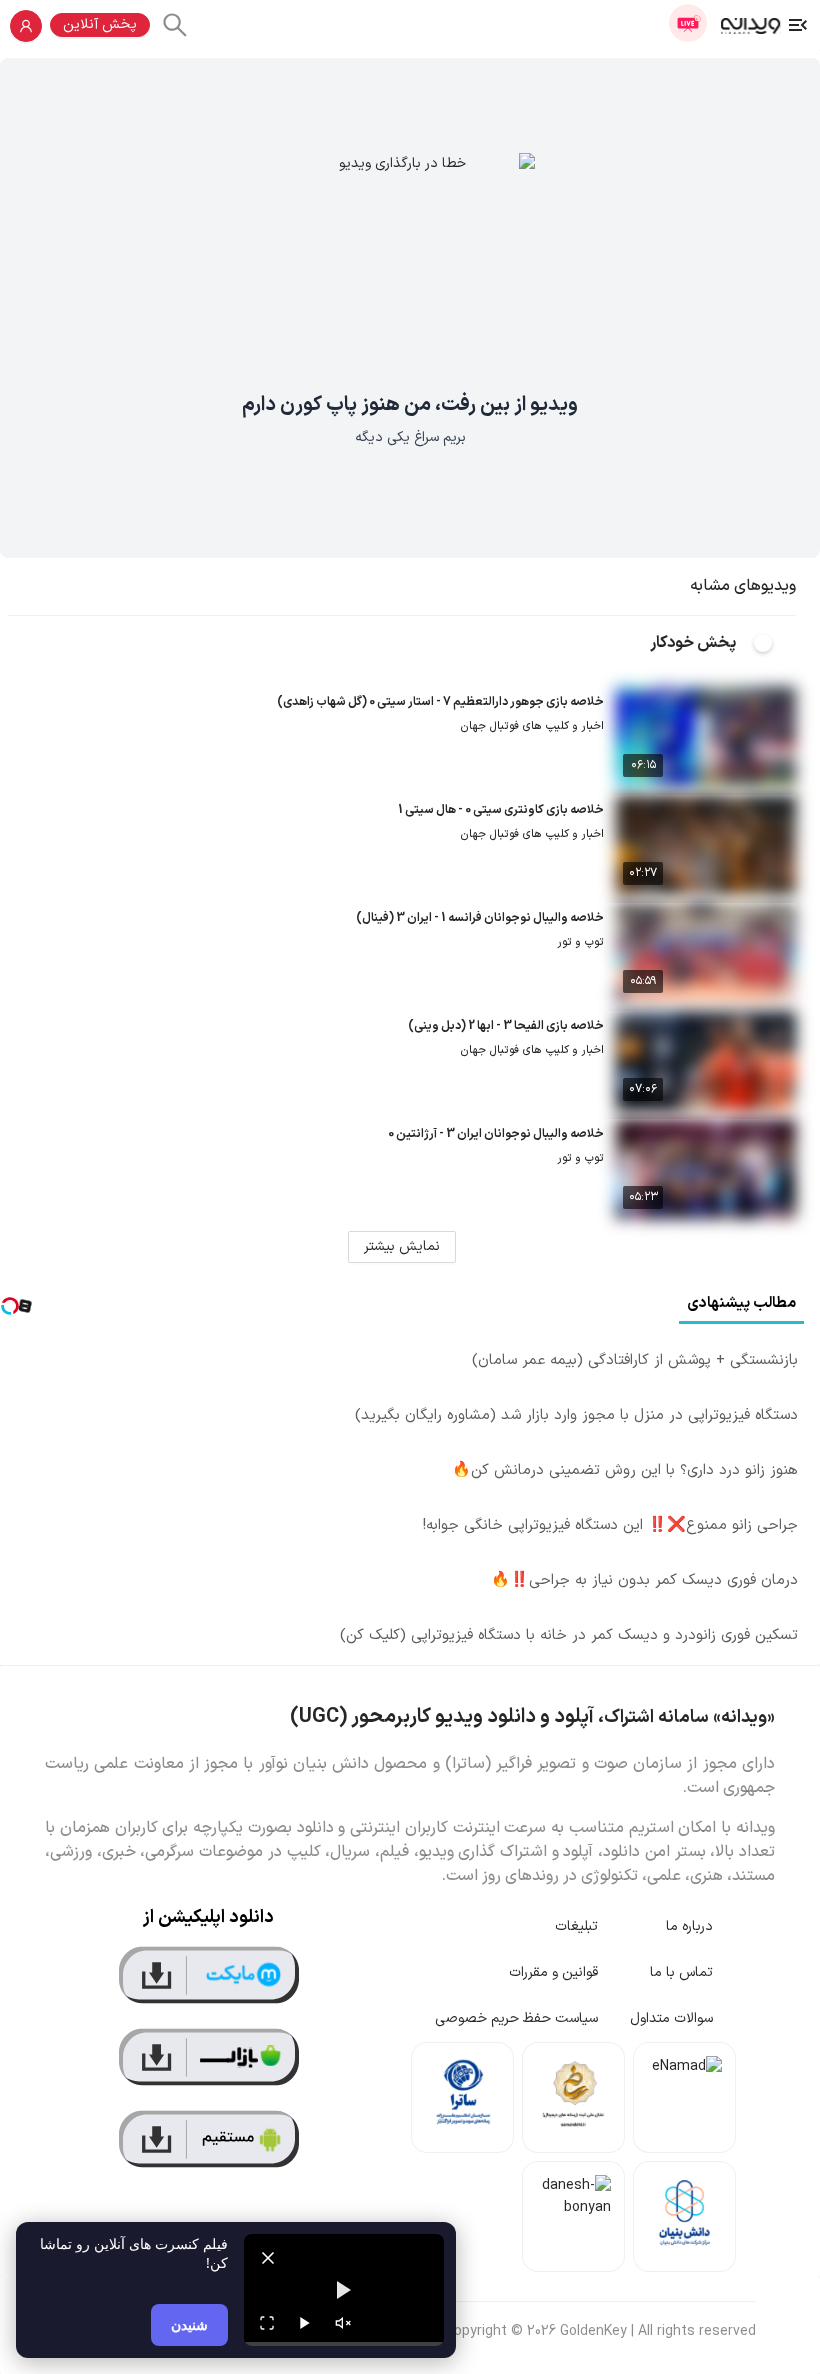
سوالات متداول (671, 2018)
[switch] (774, 643)
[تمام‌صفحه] (267, 2323)
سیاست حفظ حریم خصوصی (516, 2018)
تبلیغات (576, 1926)
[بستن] (268, 2258)
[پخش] (305, 2323)
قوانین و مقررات (553, 1972)
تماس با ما (681, 1972)
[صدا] (343, 2323)
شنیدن (189, 2324)
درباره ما (689, 1926)
